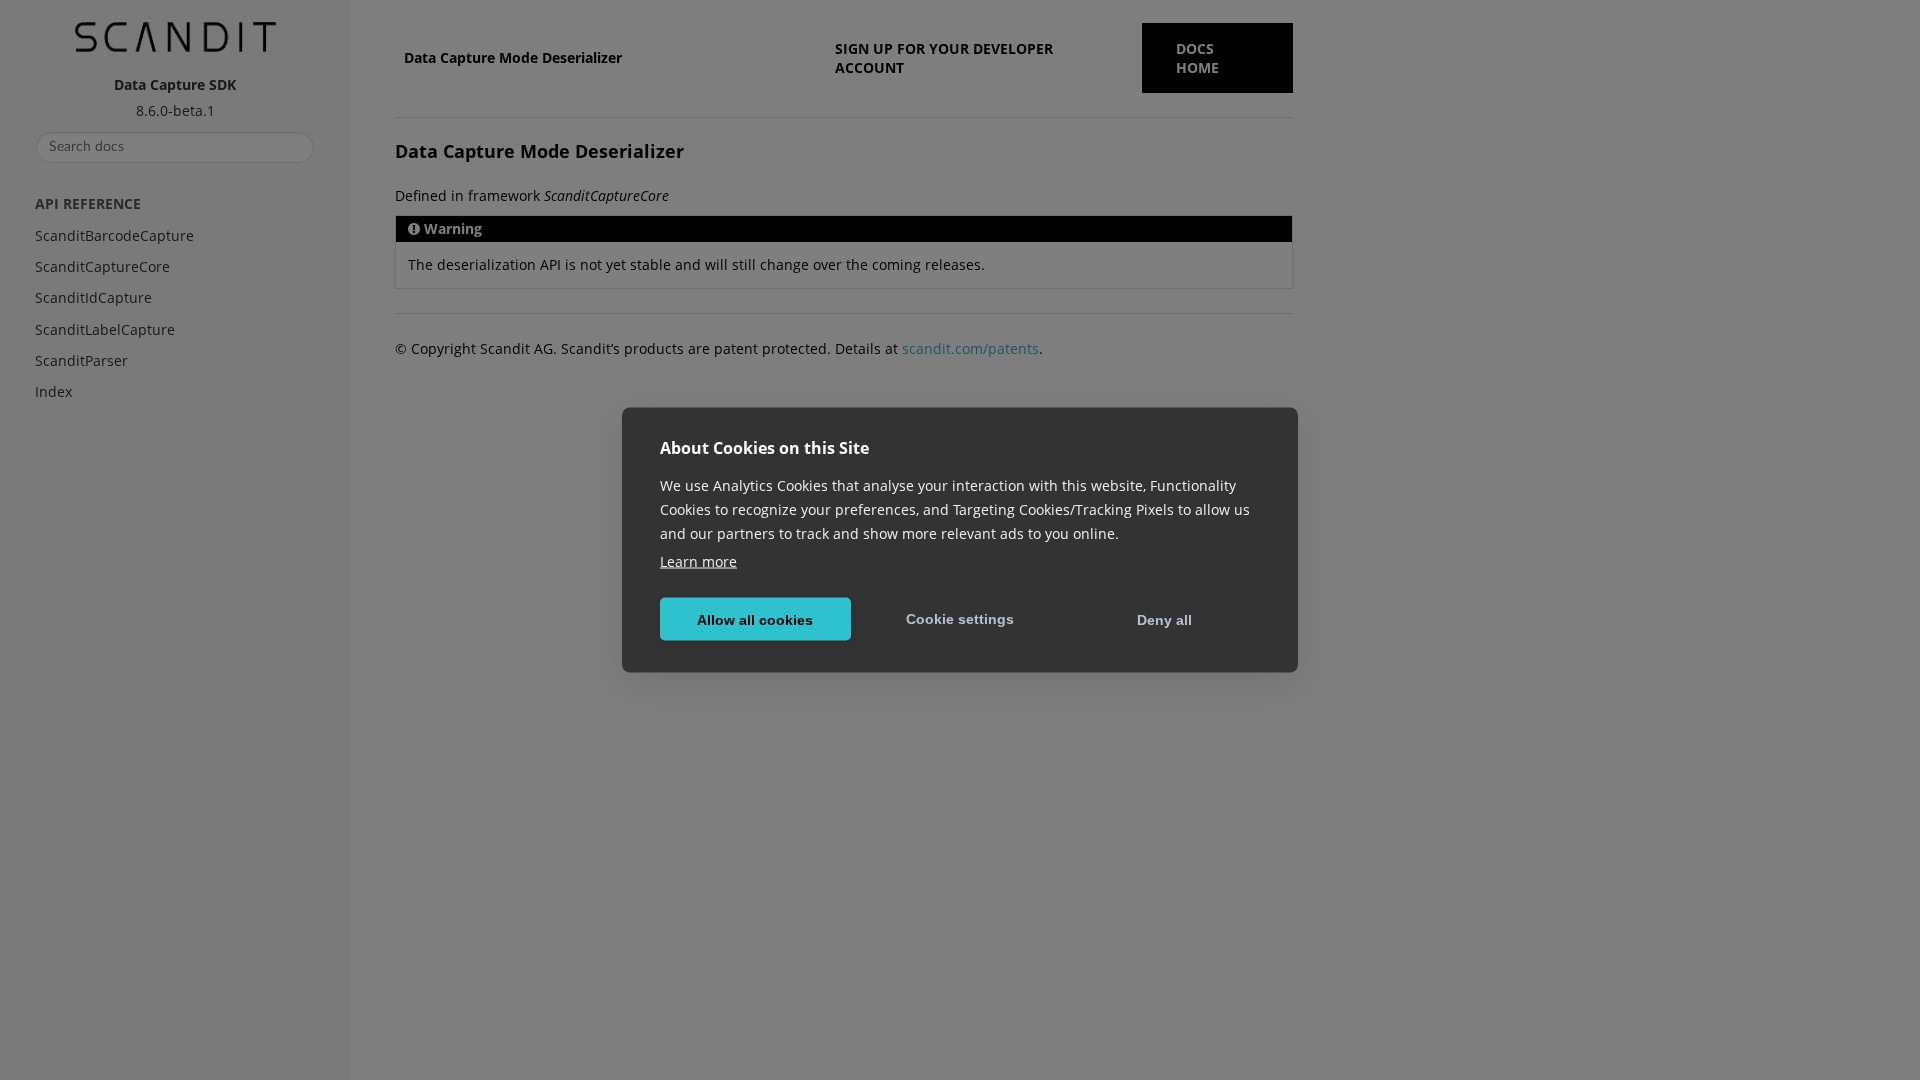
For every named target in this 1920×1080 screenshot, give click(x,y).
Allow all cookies (755, 619)
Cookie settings (960, 618)
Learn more (698, 561)
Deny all (1164, 619)
